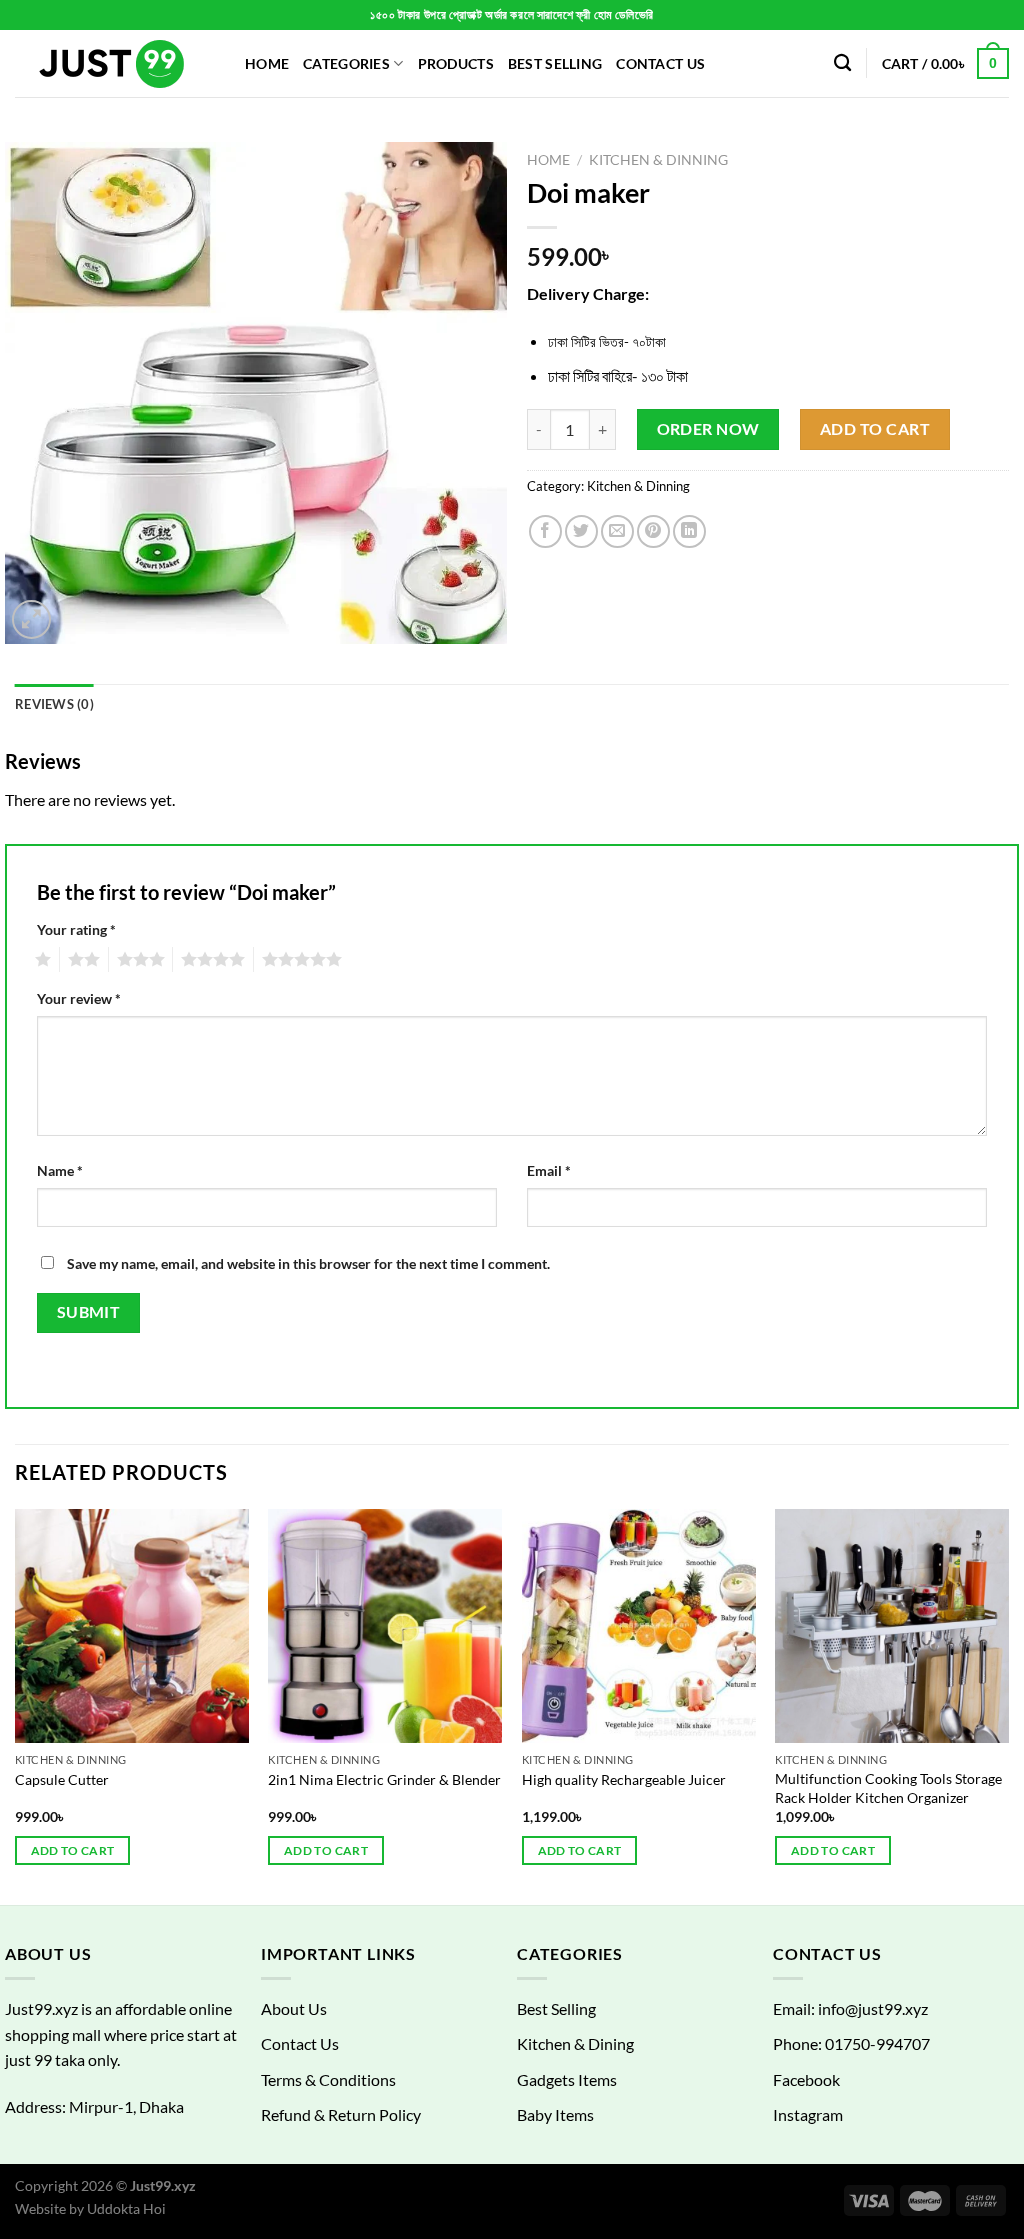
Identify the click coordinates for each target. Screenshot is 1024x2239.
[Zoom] (31, 619)
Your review (79, 998)
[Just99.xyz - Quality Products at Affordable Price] (115, 64)
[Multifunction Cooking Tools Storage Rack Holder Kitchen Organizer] (892, 1626)
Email (549, 1170)
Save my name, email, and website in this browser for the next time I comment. (308, 1263)
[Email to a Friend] (617, 531)
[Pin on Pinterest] (653, 531)
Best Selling (555, 63)
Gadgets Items (567, 2079)
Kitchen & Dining (575, 2043)
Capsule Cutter (62, 1779)
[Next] (1008, 1705)
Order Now (708, 429)
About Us (294, 2008)
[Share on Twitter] (581, 531)
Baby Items (555, 2114)
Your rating (76, 929)
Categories (346, 63)
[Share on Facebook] (545, 531)
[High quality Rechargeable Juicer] (639, 1626)
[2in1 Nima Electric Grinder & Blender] (385, 1626)
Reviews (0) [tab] (54, 704)
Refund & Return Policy (341, 2114)
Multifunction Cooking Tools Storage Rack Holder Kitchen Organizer (888, 1788)
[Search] (842, 63)
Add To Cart (875, 429)
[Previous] (16, 1705)
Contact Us (660, 63)
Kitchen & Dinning (658, 160)
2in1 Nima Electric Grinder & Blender (384, 1779)
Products (456, 63)
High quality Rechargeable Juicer (624, 1779)
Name (60, 1170)
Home (267, 63)
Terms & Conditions (328, 2079)
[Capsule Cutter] (132, 1626)
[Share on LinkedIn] (689, 531)
